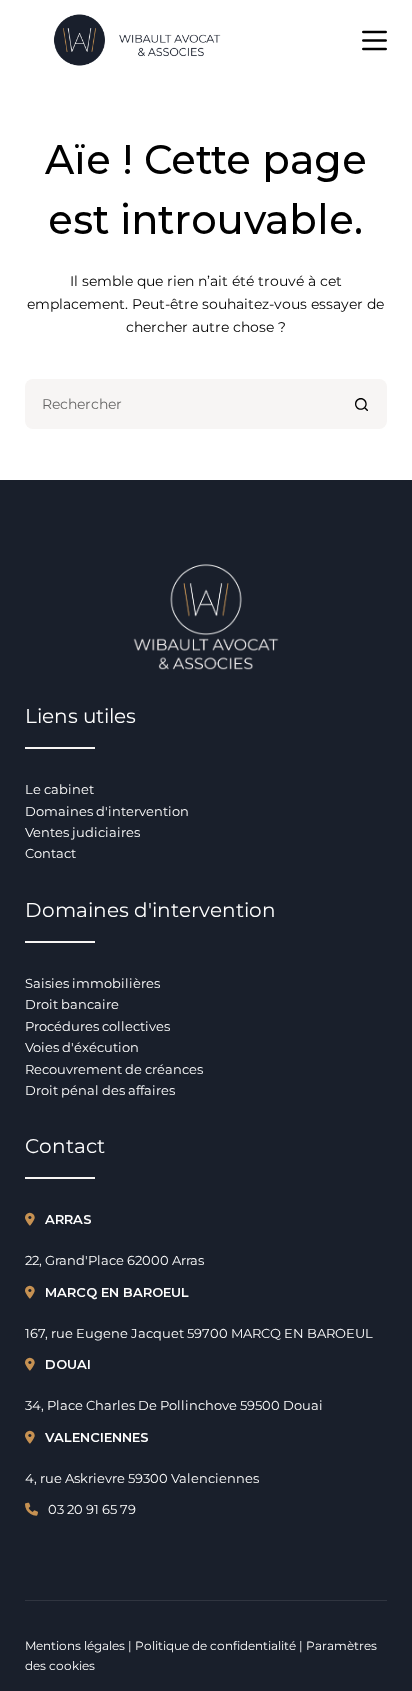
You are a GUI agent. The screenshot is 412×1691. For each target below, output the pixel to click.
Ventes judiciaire (79, 832)
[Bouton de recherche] (362, 404)
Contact (50, 853)
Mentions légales (75, 1645)
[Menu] (374, 40)
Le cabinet (59, 789)
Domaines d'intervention (107, 811)
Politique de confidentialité (215, 1645)
